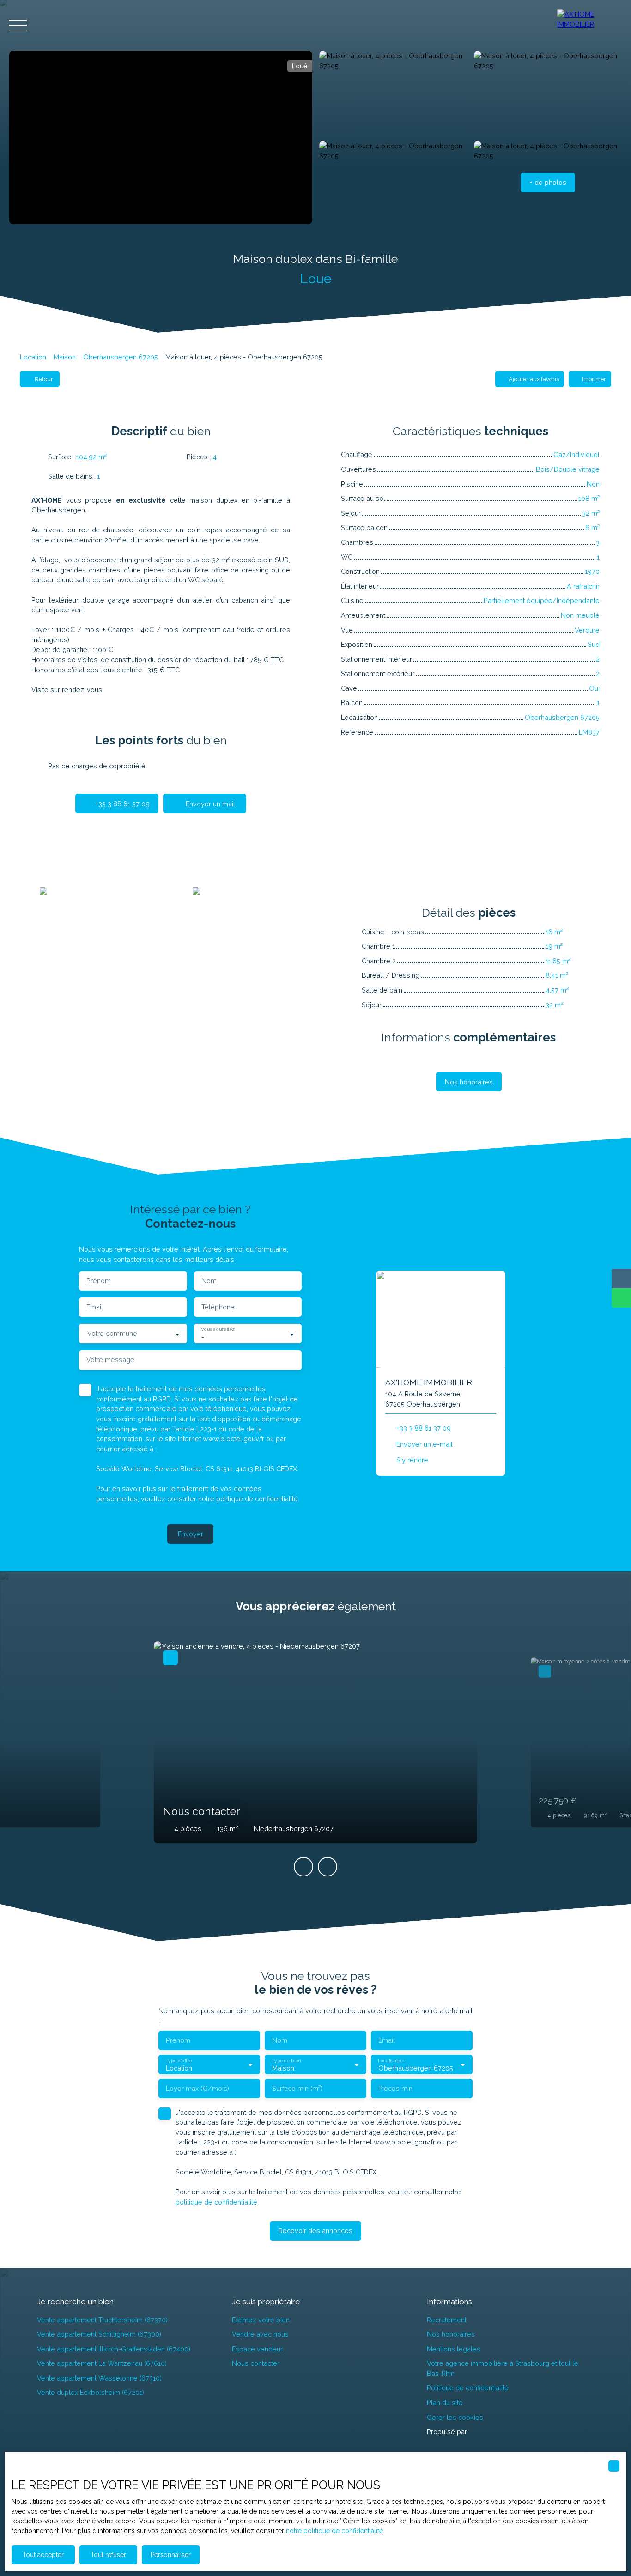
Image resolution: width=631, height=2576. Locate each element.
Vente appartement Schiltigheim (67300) (99, 2334)
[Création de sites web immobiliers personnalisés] (491, 2432)
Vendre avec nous (260, 2334)
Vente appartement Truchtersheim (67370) (102, 2320)
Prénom (99, 1281)
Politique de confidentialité (468, 2388)
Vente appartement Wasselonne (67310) (99, 2378)
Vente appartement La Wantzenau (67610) (102, 2363)
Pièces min (395, 2088)
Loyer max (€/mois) (197, 2088)
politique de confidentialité (257, 1499)
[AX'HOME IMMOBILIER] (589, 25)
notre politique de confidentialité (334, 2531)
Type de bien (286, 2060)
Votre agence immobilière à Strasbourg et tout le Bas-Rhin (503, 2368)
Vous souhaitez (218, 1329)
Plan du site (445, 2402)
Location (33, 357)
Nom (209, 1281)
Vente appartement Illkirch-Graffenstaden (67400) (114, 2349)
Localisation (391, 2060)
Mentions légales (454, 2349)
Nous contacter (256, 2363)
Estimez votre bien (261, 2320)
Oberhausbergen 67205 (121, 357)
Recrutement (447, 2320)
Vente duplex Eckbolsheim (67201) (91, 2392)
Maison (65, 357)
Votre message (110, 1360)
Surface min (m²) (297, 2088)
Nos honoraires (451, 2334)
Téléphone (218, 1307)
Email (95, 1307)
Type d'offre (179, 2060)
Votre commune (112, 1333)
